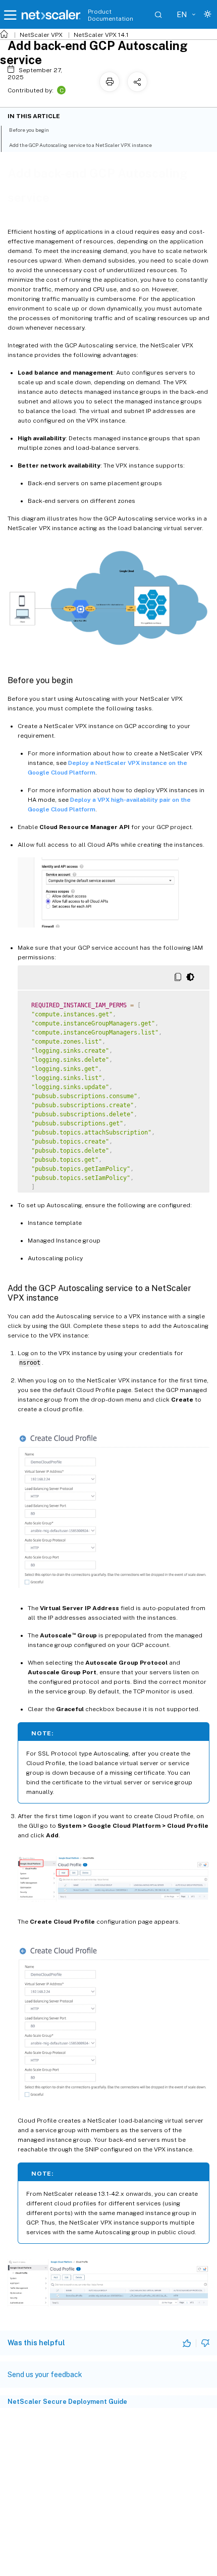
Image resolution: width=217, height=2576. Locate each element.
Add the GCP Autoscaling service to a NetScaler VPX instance (80, 145)
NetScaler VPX (41, 35)
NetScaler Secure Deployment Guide (67, 2402)
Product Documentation (111, 15)
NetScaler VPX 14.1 (101, 35)
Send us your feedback (45, 2375)
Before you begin (29, 130)
